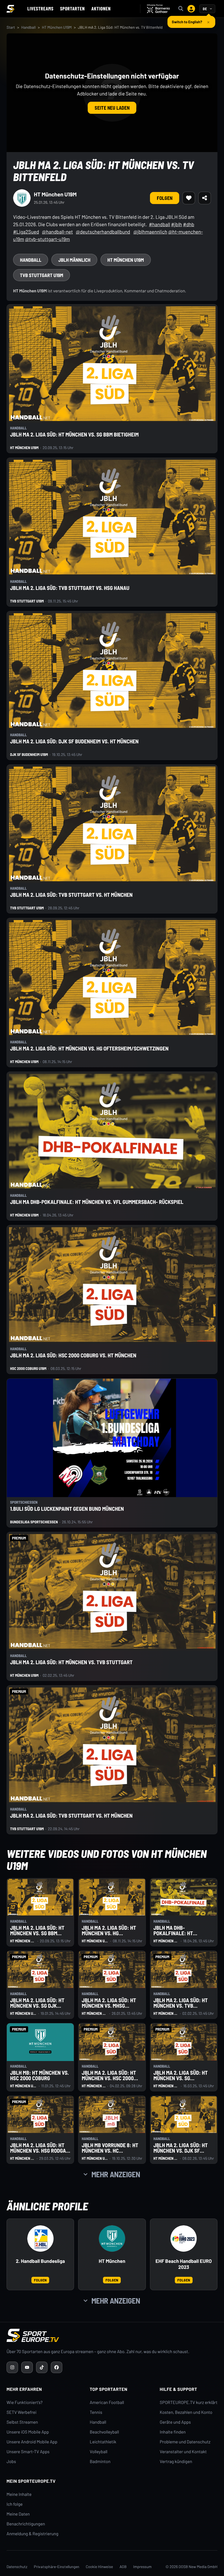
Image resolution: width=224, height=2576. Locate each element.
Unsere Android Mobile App (32, 2442)
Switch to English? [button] (187, 20)
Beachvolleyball (104, 2432)
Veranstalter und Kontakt (183, 2452)
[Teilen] (205, 198)
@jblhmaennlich (150, 232)
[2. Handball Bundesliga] (40, 2239)
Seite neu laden (112, 108)
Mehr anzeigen (116, 2174)
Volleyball (99, 2452)
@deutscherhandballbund (103, 232)
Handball (29, 27)
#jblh (176, 224)
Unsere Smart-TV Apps (28, 2452)
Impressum (142, 2567)
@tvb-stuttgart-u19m (48, 239)
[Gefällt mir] (189, 198)
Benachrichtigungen (26, 2524)
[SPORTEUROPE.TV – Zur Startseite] (10, 9)
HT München (112, 2261)
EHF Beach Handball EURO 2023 (184, 2264)
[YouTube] (27, 2367)
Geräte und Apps (175, 2422)
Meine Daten (18, 2514)
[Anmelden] (191, 9)
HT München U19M (57, 27)
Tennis (96, 2412)
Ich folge (15, 2504)
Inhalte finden (173, 2432)
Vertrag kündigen (176, 2462)
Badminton (100, 2462)
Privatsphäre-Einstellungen (57, 2567)
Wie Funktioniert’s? (25, 2402)
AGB (123, 2567)
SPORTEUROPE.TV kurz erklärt (189, 2402)
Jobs (11, 2462)
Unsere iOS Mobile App (28, 2432)
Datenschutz (17, 2567)
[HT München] (112, 2239)
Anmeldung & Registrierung (33, 2534)
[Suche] (181, 9)
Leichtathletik (103, 2442)
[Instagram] (12, 2367)
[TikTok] (42, 2367)
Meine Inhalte (19, 2494)
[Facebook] (57, 2367)
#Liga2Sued (26, 232)
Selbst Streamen (22, 2422)
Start (11, 27)
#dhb (189, 224)
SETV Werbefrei (21, 2412)
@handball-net (58, 232)
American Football (107, 2402)
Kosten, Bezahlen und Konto (186, 2412)
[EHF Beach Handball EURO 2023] (184, 2239)
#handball (159, 224)
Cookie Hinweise (99, 2567)
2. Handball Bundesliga (40, 2261)
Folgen (165, 198)
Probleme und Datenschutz (185, 2442)
